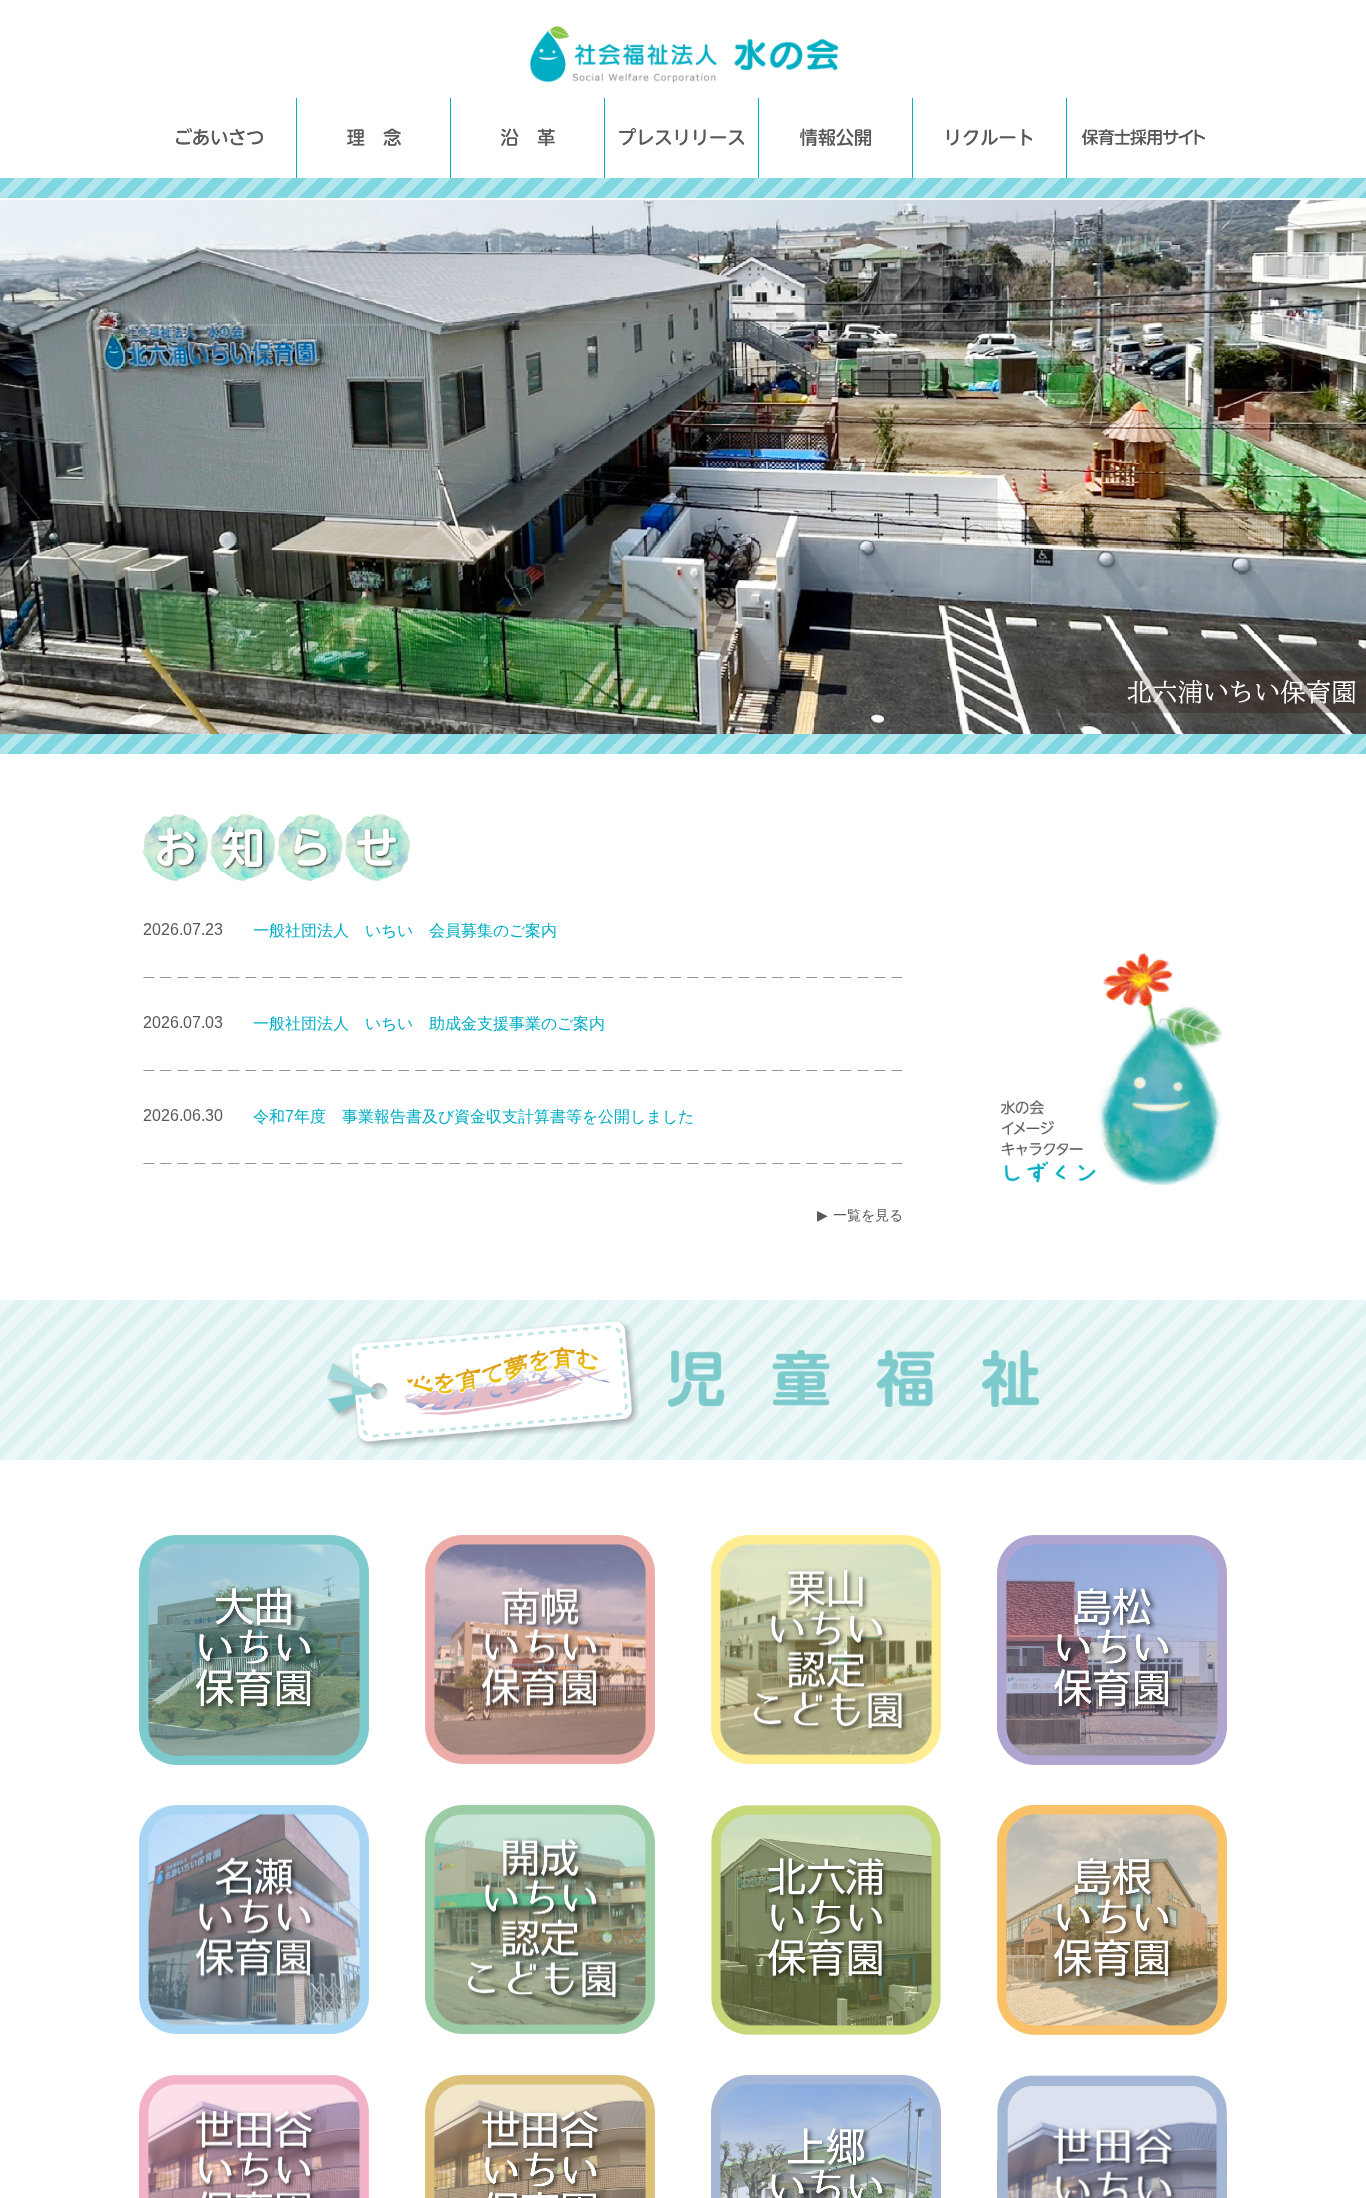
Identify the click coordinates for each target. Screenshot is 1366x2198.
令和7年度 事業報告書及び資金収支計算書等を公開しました (473, 1116)
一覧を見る (868, 1215)
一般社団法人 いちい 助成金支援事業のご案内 (429, 1023)
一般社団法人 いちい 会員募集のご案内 (405, 930)
